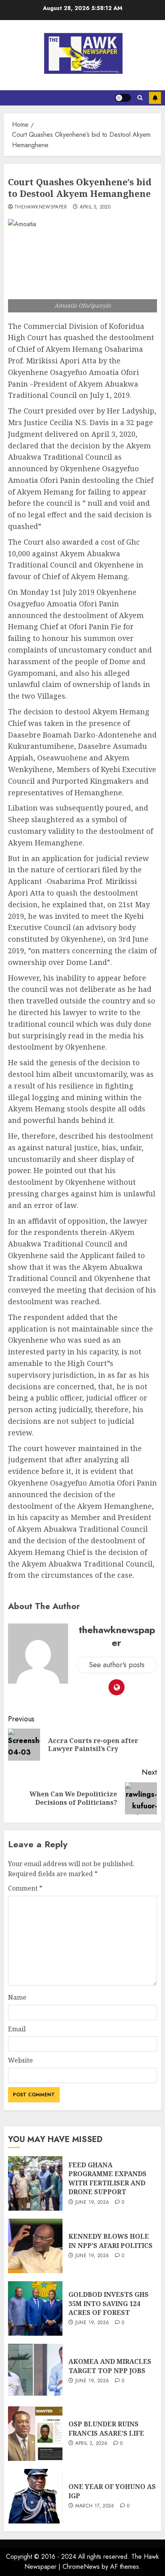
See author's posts (117, 1665)
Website (20, 2060)
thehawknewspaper (41, 207)
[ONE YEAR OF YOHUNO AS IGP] (35, 2496)
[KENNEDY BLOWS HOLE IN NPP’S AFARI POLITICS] (35, 2246)
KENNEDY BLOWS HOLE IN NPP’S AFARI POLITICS (111, 2241)
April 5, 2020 (95, 207)
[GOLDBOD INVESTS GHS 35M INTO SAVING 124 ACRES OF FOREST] (35, 2308)
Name (17, 1997)
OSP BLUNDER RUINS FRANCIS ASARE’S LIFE (106, 2428)
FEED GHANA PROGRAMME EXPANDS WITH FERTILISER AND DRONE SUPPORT (108, 2178)
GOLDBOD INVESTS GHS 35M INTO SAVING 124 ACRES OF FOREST (109, 2303)
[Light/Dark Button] (123, 98)
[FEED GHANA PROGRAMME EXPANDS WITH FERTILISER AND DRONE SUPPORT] (35, 2183)
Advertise (155, 98)
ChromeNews (81, 2567)
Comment (25, 1888)
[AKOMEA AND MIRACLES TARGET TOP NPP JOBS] (35, 2371)
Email (17, 2029)
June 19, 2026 (92, 2203)
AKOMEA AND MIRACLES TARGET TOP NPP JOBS (110, 2366)
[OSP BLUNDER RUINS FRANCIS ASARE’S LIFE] (35, 2434)
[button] (140, 98)
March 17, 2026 (95, 2506)
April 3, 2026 (92, 2444)
